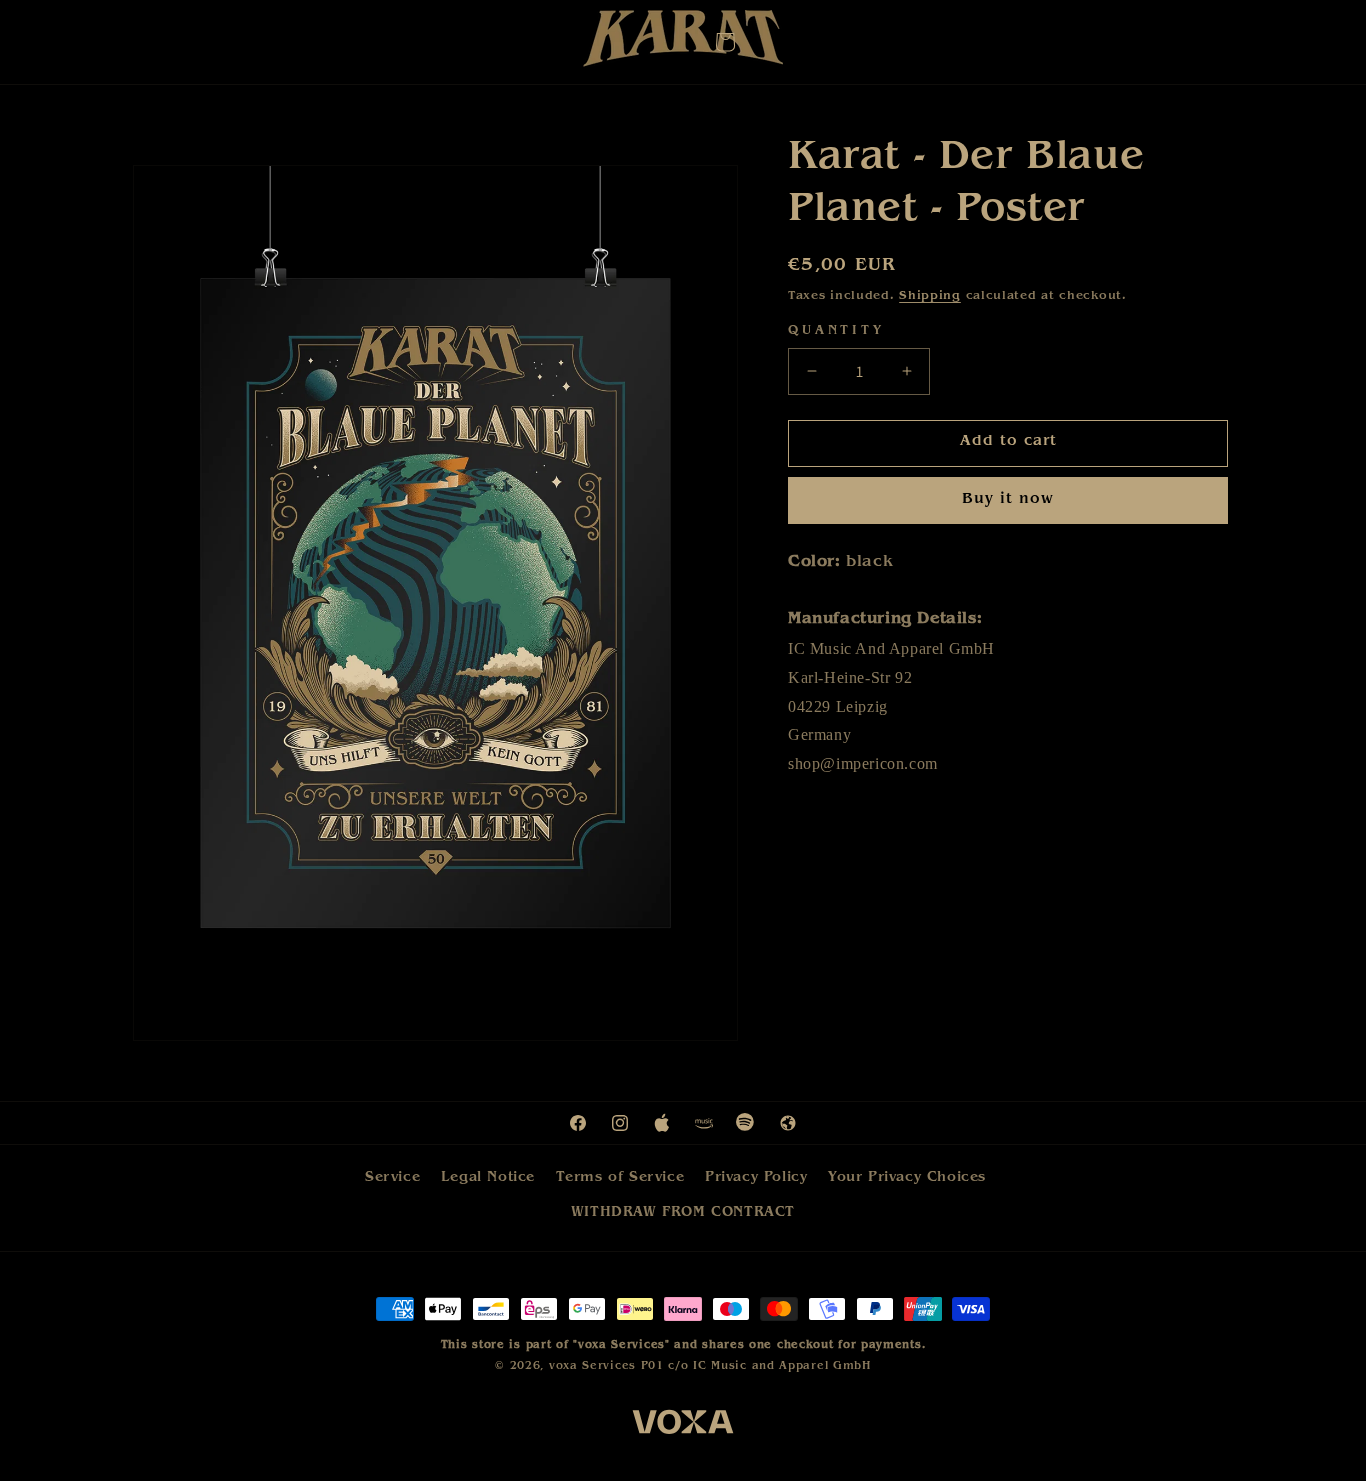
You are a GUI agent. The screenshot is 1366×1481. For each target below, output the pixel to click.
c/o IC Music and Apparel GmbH (769, 1366)
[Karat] (683, 43)
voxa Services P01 (606, 1366)
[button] (725, 42)
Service (392, 1178)
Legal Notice (488, 1178)
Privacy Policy (756, 1178)
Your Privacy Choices (907, 1178)
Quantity (836, 331)
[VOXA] (683, 1426)
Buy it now (1008, 500)
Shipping (930, 297)
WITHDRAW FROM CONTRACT (683, 1213)
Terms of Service (620, 1178)
